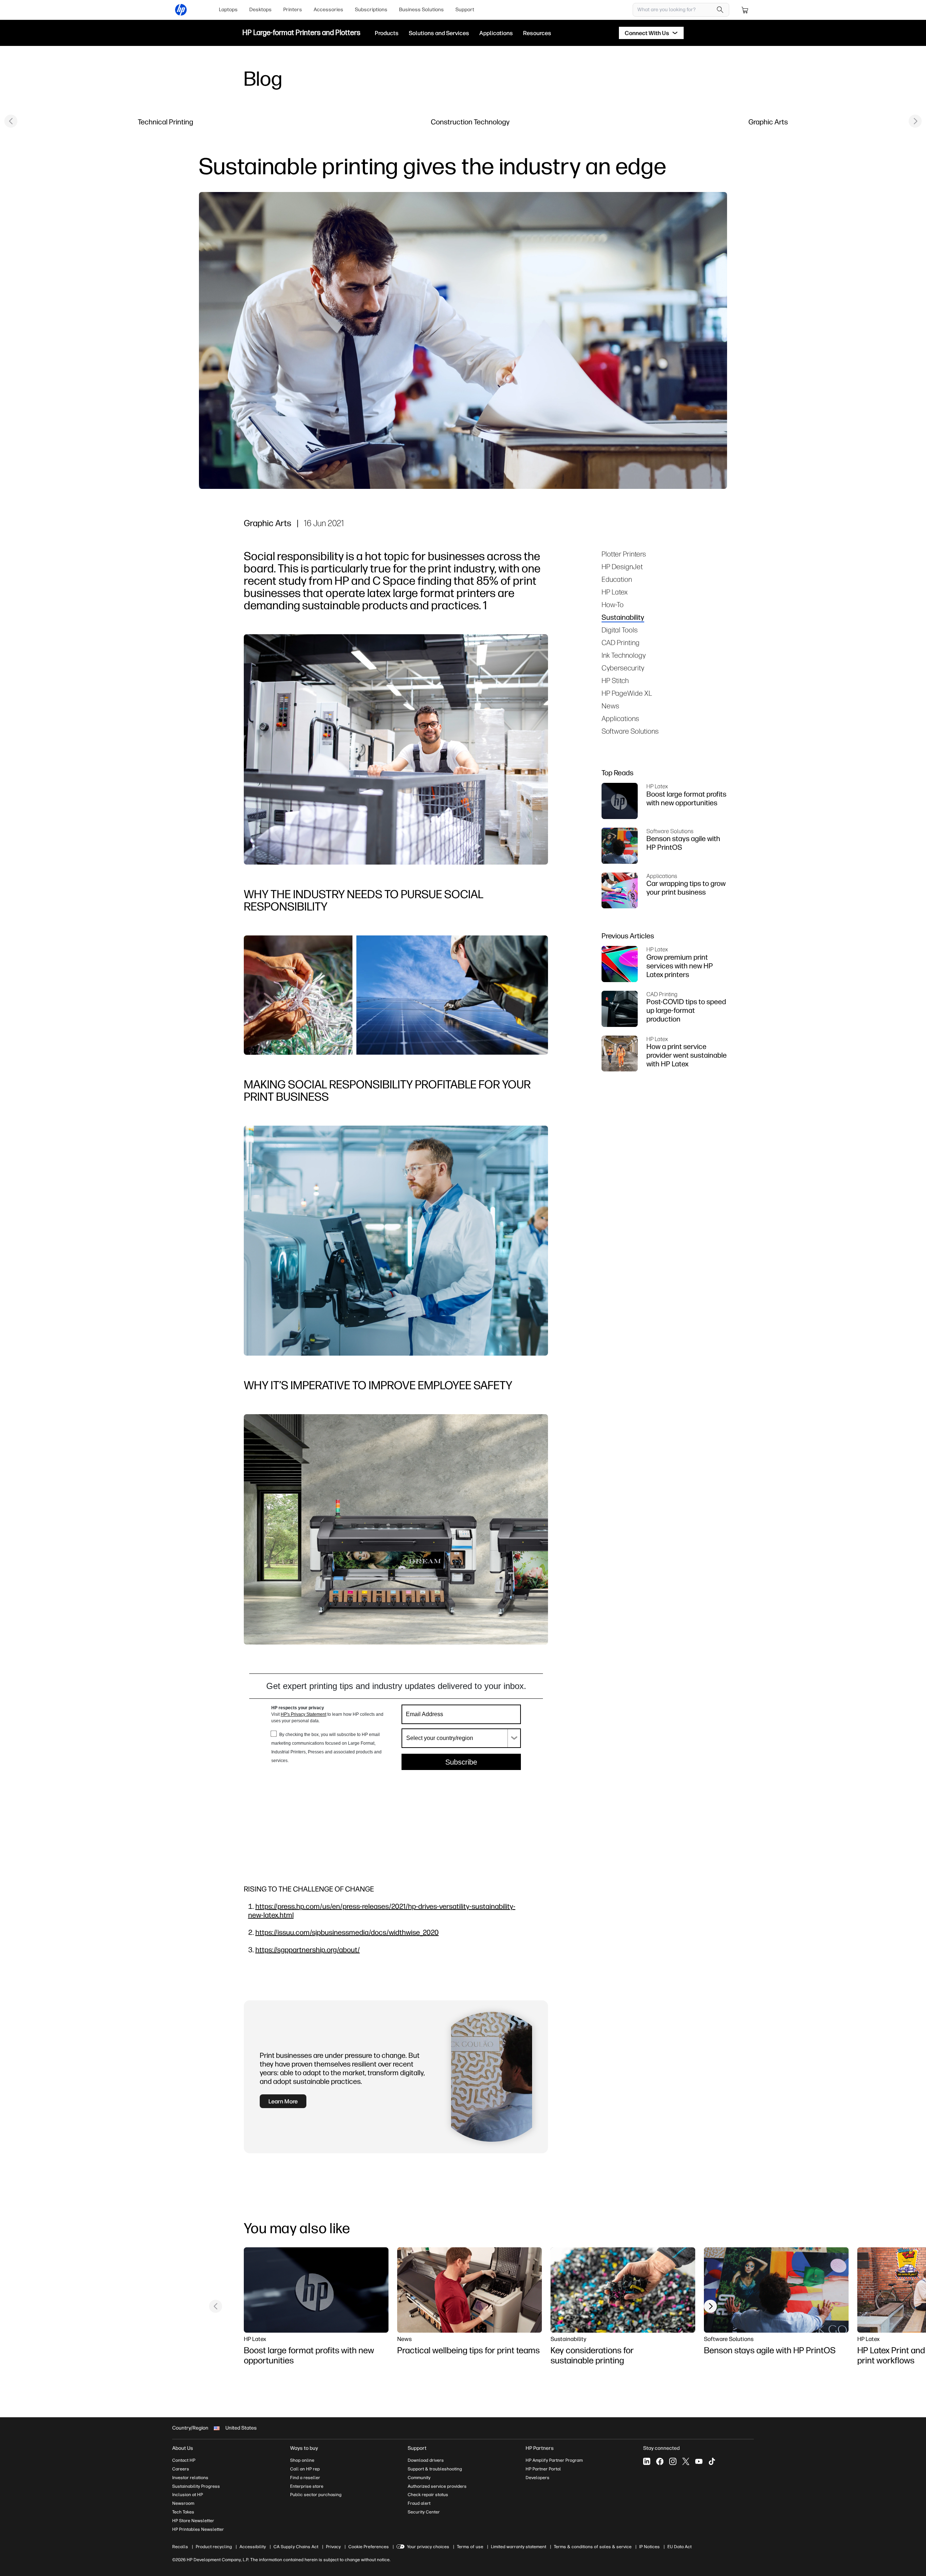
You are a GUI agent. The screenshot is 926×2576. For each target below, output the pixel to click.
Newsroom (183, 2503)
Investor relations (190, 2478)
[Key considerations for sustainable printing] (623, 2290)
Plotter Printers (624, 554)
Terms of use (470, 2547)
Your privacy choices (428, 2547)
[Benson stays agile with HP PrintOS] (776, 2290)
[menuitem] (228, 10)
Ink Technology (624, 655)
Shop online (302, 2460)
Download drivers (426, 2460)
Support (465, 10)
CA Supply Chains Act (296, 2547)
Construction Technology (470, 122)
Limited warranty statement (519, 2547)
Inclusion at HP (188, 2495)
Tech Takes (183, 2512)
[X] (686, 2461)
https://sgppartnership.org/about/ (308, 1950)
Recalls (180, 2547)
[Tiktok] (712, 2461)
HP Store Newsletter (193, 2521)
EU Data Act (679, 2547)
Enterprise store (307, 2486)
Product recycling (214, 2547)
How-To (613, 604)
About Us (183, 2448)
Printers (293, 10)
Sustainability (623, 617)
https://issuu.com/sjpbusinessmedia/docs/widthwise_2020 (347, 1932)
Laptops (228, 10)
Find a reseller (305, 2478)
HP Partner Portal (543, 2469)
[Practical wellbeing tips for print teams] (470, 2290)
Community (419, 2478)
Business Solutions (421, 10)
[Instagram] (673, 2461)
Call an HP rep (305, 2469)
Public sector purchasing (316, 2495)
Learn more (283, 2101)
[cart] (745, 10)
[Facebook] (660, 2461)
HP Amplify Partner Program (554, 2460)
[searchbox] (676, 10)
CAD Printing (621, 642)
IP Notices (649, 2547)
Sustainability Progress (196, 2486)
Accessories (328, 10)
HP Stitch (615, 680)
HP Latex (615, 592)
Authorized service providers (437, 2486)
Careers (181, 2469)
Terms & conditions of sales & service (593, 2547)
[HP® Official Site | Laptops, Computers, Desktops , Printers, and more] (181, 10)
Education (617, 579)
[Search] (720, 10)
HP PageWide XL (627, 693)
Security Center (424, 2512)
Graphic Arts (768, 122)
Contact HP (184, 2460)
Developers (538, 2478)
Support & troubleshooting (435, 2469)
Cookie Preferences (369, 2547)
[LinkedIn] (647, 2461)
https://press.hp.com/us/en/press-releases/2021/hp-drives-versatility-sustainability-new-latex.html (382, 1910)
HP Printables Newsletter (198, 2529)
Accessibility (253, 2547)
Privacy (333, 2547)
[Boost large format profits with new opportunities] (316, 2290)
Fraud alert (419, 2503)
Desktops (260, 10)
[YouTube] (699, 2461)
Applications (620, 718)
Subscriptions (371, 10)
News (610, 706)
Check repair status (428, 2495)
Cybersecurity (623, 668)
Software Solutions (630, 731)
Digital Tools (620, 630)
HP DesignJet (622, 566)
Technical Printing (165, 122)
